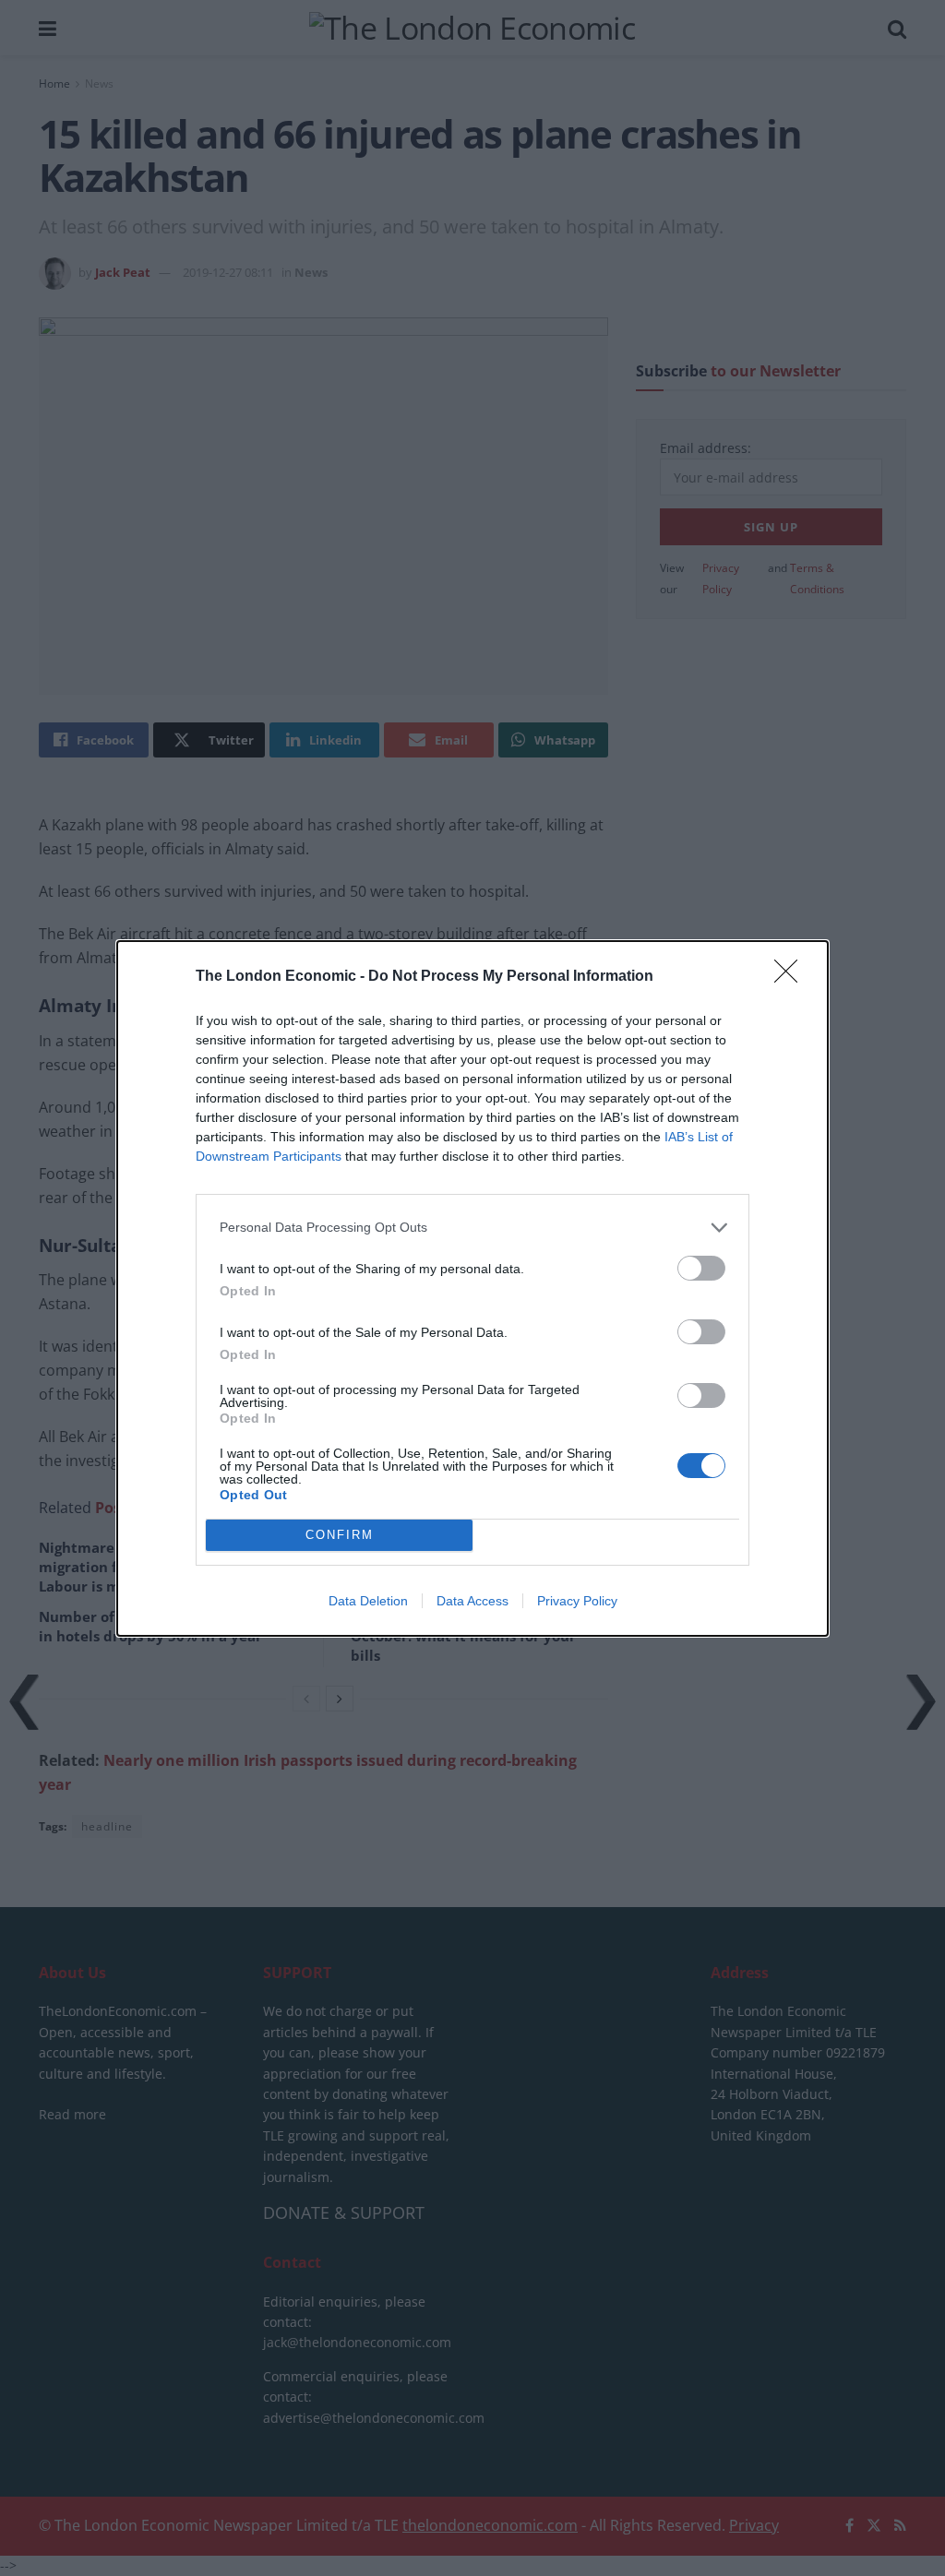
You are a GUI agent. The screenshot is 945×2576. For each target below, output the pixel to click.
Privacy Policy (577, 1601)
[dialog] (472, 1288)
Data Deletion (368, 1601)
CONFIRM (340, 1535)
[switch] (701, 1268)
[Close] (792, 977)
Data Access (472, 1601)
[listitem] (472, 1228)
